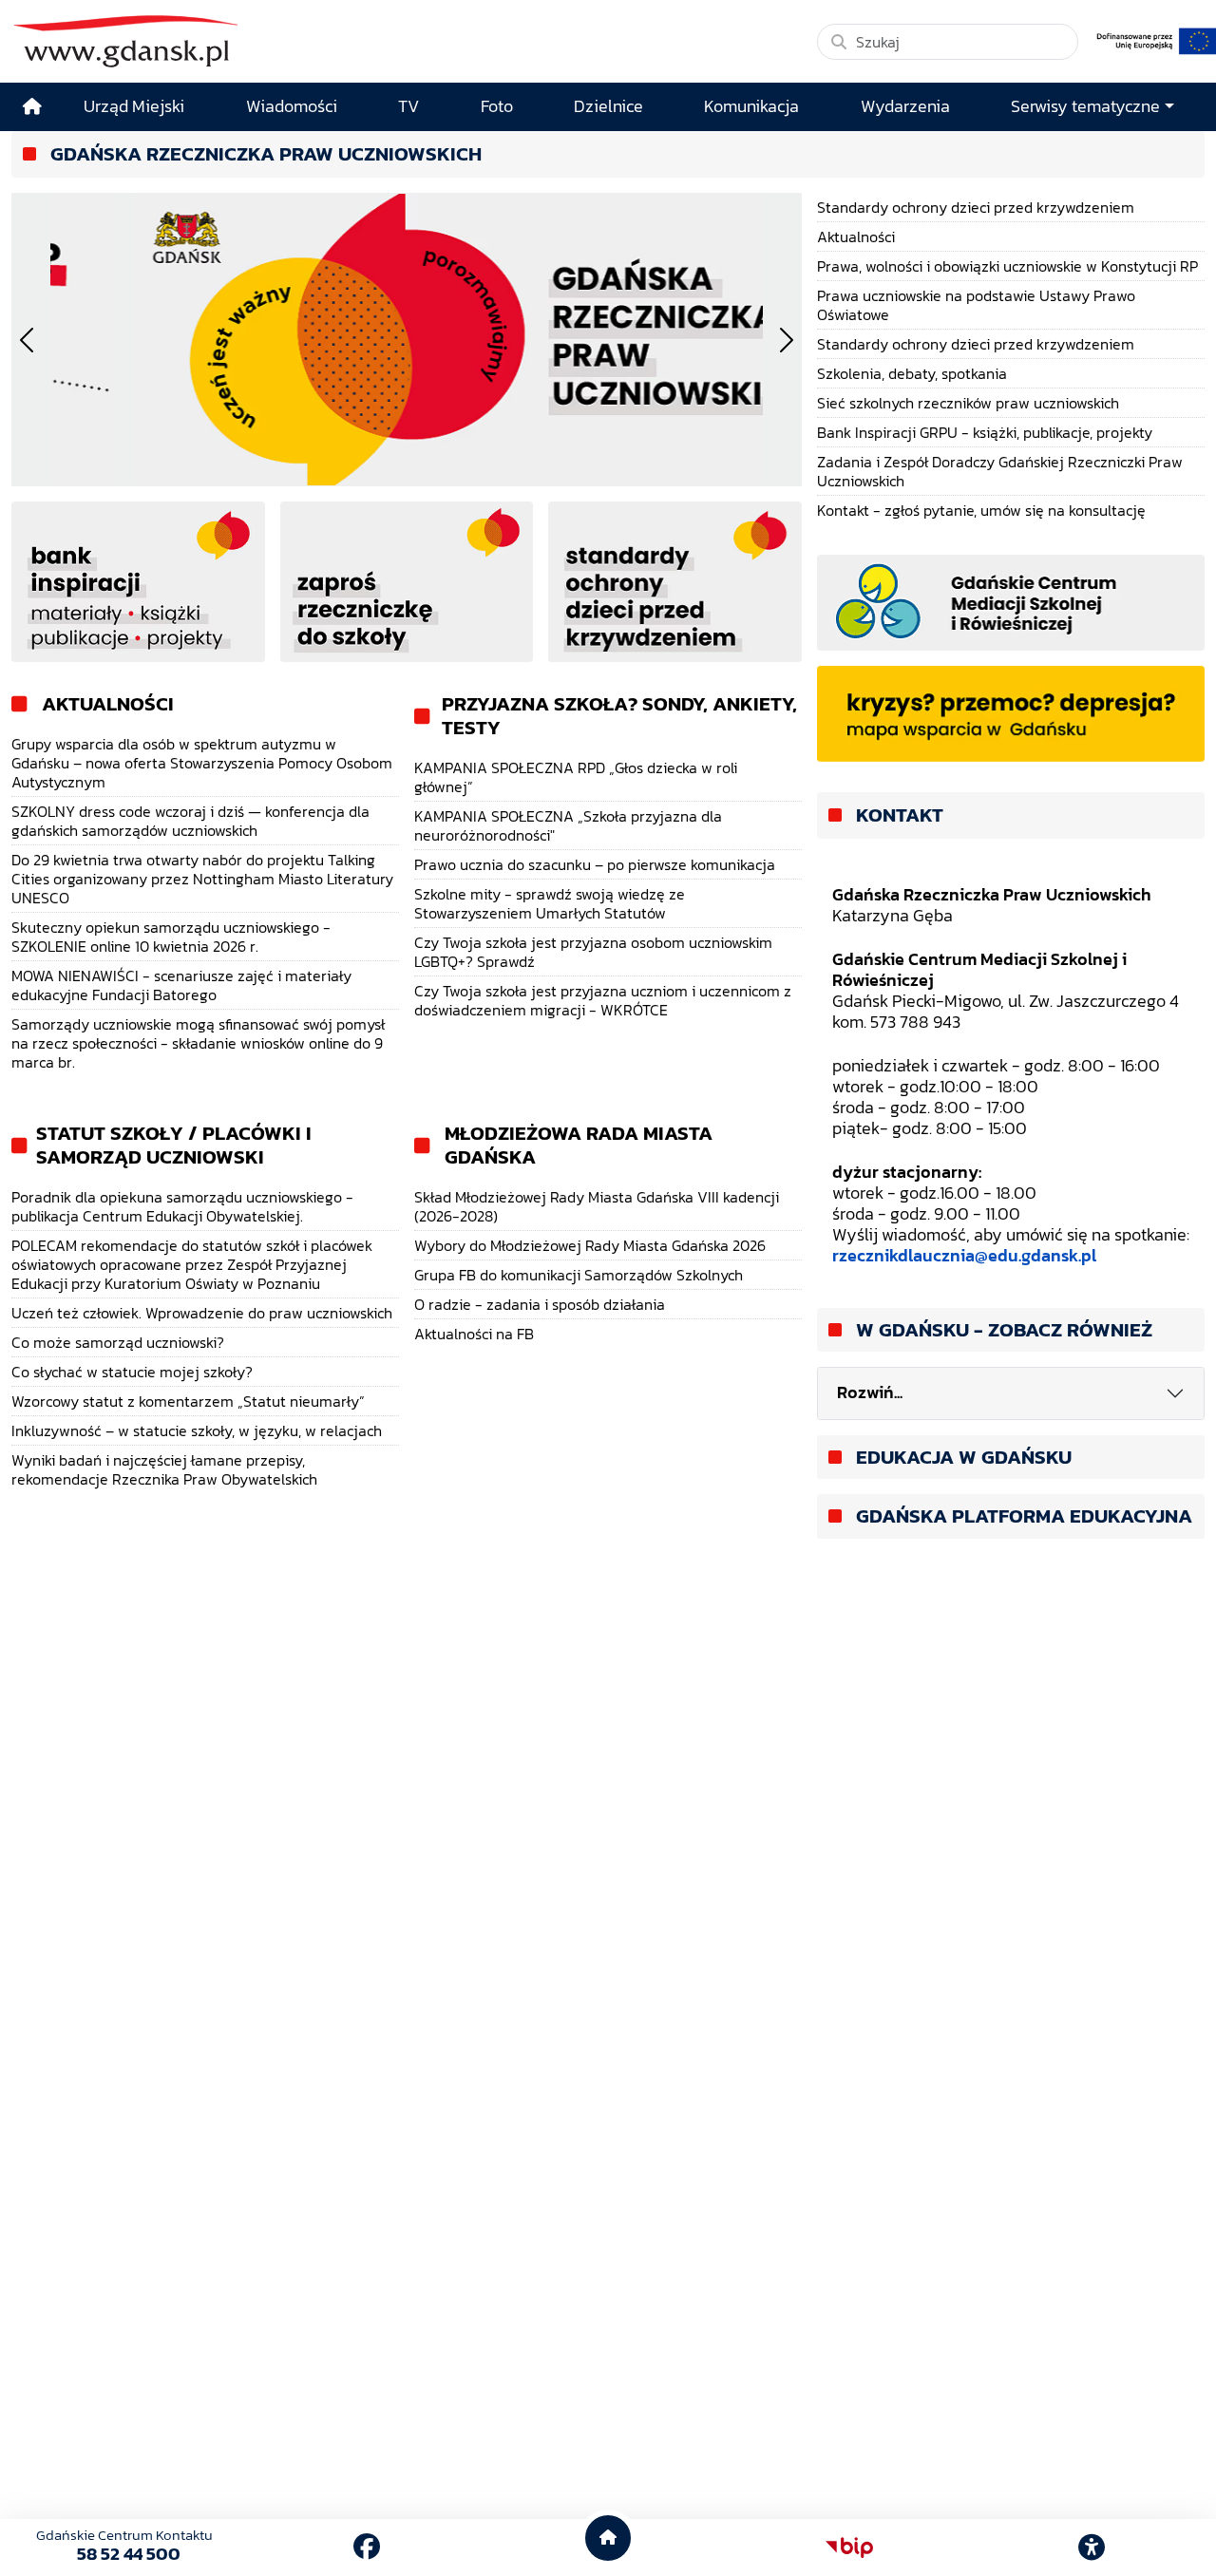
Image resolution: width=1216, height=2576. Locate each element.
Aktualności (108, 704)
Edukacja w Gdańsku (964, 1458)
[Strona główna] (32, 107)
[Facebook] (367, 2547)
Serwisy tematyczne (1085, 106)
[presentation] (27, 340)
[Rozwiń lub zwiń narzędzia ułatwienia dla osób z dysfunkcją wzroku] (1092, 2548)
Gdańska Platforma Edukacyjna (1024, 1516)
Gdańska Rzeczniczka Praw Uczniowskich (266, 154)
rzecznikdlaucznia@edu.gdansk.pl (964, 1256)
